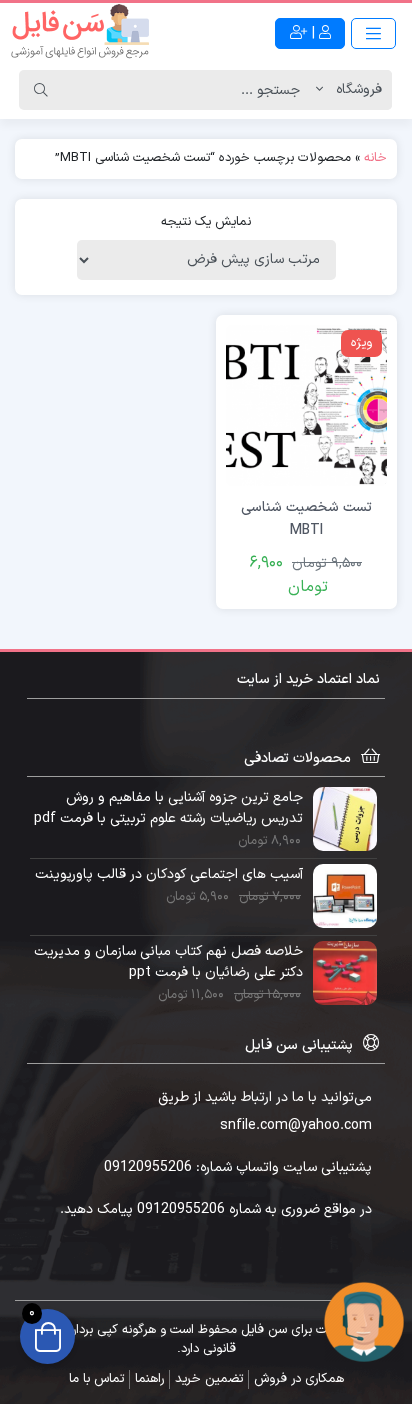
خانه (375, 158)
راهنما (149, 1379)
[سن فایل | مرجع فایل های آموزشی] (80, 33)
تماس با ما (96, 1379)
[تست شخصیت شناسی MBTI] (306, 404)
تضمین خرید (209, 1379)
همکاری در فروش (299, 1379)
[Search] (41, 90)
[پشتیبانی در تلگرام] (364, 1321)
